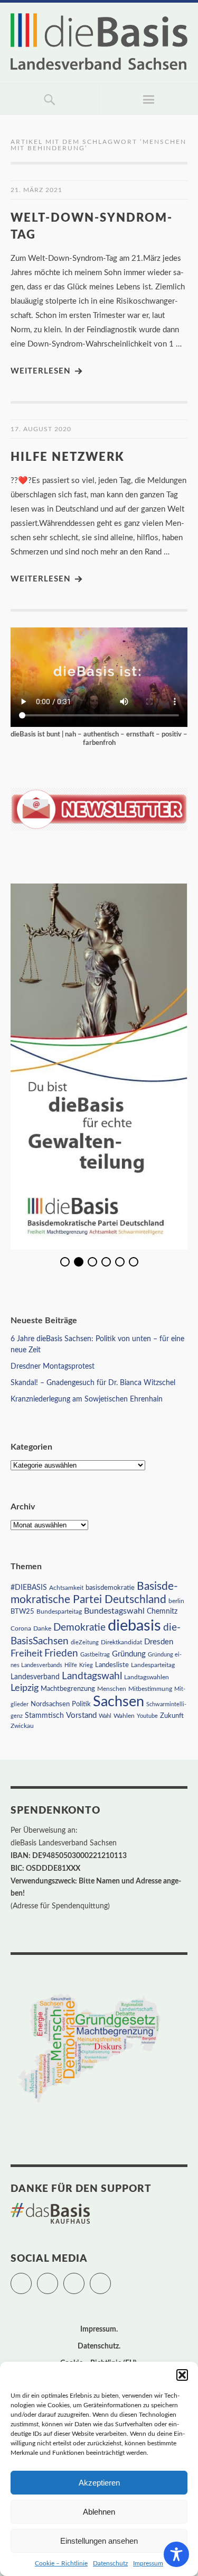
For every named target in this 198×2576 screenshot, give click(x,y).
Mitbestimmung (150, 1689)
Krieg (86, 1665)
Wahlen (124, 1716)
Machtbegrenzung (68, 1689)
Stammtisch (44, 1716)
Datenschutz (110, 2563)
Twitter (31, 2279)
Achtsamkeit (66, 1588)
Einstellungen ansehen (99, 2541)
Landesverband (35, 1677)
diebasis (134, 1626)
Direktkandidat (121, 1642)
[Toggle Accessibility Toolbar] (176, 2554)
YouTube (111, 2279)
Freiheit (26, 1654)
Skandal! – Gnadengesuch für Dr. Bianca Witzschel (93, 1383)
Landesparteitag (153, 1665)
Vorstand (81, 1715)
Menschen (112, 1689)
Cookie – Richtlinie (61, 2563)
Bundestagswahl (114, 1611)
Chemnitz (162, 1612)
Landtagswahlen (147, 1677)
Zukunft (172, 1716)
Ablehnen (99, 2512)
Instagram (84, 2279)
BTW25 (22, 1612)
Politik (81, 1704)
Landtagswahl (92, 1676)
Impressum (148, 2563)
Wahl (105, 1716)
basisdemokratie (110, 1588)
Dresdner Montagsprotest (53, 1367)
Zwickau (22, 1726)
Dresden (159, 1642)
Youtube (147, 1716)
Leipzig (25, 1688)
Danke (42, 1629)
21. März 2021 (36, 190)
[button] (182, 2375)
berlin (176, 1601)
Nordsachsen (50, 1704)
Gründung (129, 1654)
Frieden (61, 1654)
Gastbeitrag (95, 1655)
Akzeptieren (99, 2483)
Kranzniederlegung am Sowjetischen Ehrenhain (87, 1399)
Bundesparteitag (59, 1612)
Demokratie (79, 1628)
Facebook (58, 2279)
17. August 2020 (41, 429)
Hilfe (71, 1665)
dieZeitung (85, 1642)
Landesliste (112, 1665)
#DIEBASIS (29, 1587)
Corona (21, 1628)
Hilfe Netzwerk (68, 457)
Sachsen (119, 1702)
